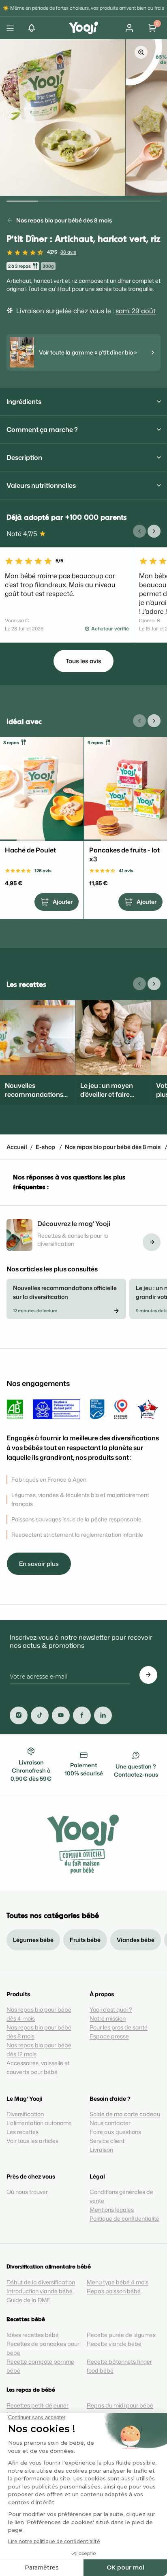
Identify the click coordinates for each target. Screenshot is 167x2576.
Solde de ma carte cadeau (125, 2114)
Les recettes (22, 2132)
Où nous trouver (27, 2192)
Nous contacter (110, 2123)
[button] (32, 28)
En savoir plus (39, 1564)
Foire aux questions (115, 2132)
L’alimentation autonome (39, 2123)
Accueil (17, 1147)
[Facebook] (82, 1715)
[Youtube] (61, 1715)
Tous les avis (83, 661)
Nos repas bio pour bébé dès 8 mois (64, 220)
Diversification (25, 2114)
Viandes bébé (136, 1940)
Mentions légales (112, 2210)
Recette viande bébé (114, 2344)
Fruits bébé (85, 1940)
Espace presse (109, 2036)
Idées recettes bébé (33, 2335)
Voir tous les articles (32, 2141)
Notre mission (108, 2018)
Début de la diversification (41, 2282)
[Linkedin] (103, 1715)
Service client (107, 2141)
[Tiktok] (40, 1715)
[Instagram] (19, 1715)
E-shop (45, 1147)
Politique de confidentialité (124, 2218)
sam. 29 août (136, 311)
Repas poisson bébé (114, 2291)
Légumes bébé (33, 1940)
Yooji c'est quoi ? (111, 2009)
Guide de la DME (29, 2300)
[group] (63, 117)
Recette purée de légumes (121, 2335)
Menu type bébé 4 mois (118, 2282)
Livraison (101, 2150)
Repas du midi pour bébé (120, 2405)
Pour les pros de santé (119, 2027)
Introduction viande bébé (40, 2291)
